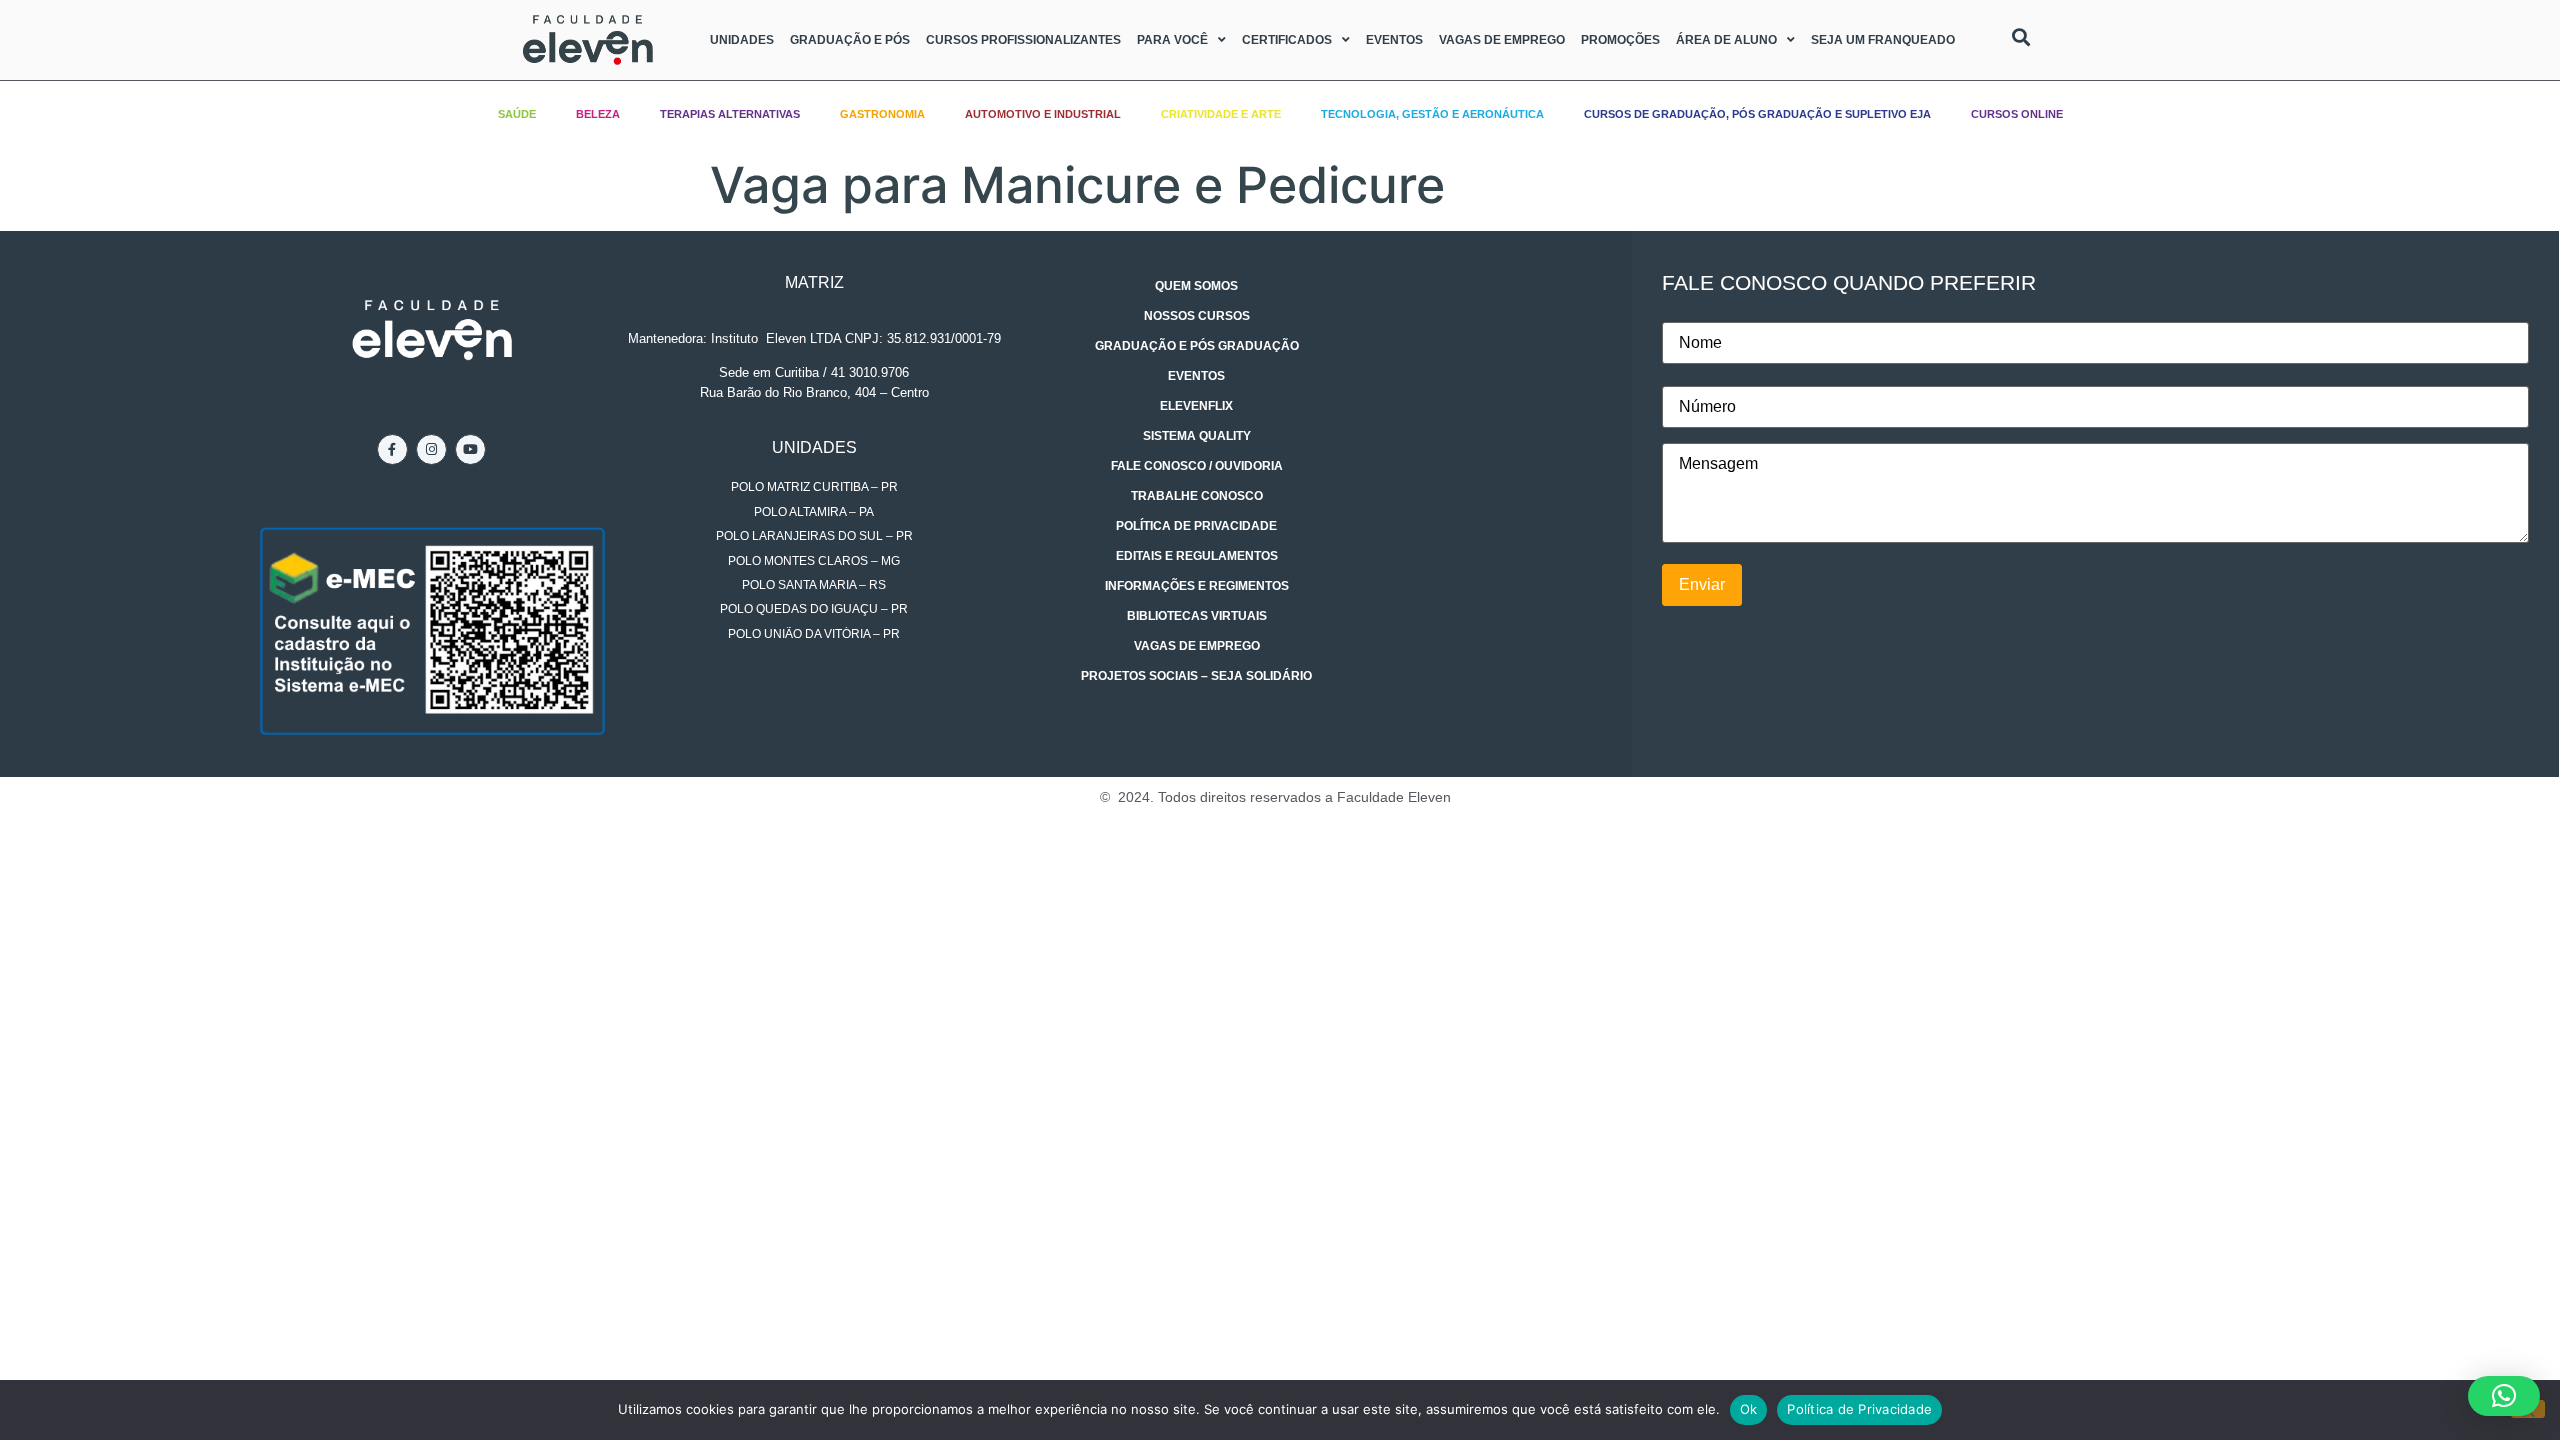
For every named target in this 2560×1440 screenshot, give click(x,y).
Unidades (742, 40)
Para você (1172, 40)
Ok (1749, 1409)
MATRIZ (814, 282)
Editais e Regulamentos (1197, 556)
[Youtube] (470, 449)
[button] (2504, 1396)
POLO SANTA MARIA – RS (814, 585)
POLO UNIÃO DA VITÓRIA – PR (814, 634)
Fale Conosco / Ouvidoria (1197, 466)
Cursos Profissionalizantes (1023, 40)
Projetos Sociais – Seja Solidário (1196, 676)
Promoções (1620, 40)
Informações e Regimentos (1197, 586)
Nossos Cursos (1197, 316)
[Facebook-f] (392, 449)
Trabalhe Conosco (1197, 496)
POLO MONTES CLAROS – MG (814, 561)
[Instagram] (431, 449)
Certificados (1287, 40)
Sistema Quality (1197, 436)
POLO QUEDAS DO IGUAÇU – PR (814, 609)
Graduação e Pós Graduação (1197, 346)
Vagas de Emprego (1502, 40)
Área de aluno (1726, 40)
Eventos (1394, 40)
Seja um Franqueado (1883, 40)
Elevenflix (1196, 406)
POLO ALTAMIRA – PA (814, 512)
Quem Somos (1196, 286)
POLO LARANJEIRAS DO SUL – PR (814, 536)
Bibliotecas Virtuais (1197, 616)
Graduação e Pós (850, 40)
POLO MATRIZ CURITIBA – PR (814, 487)
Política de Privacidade (1196, 526)
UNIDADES (814, 447)
